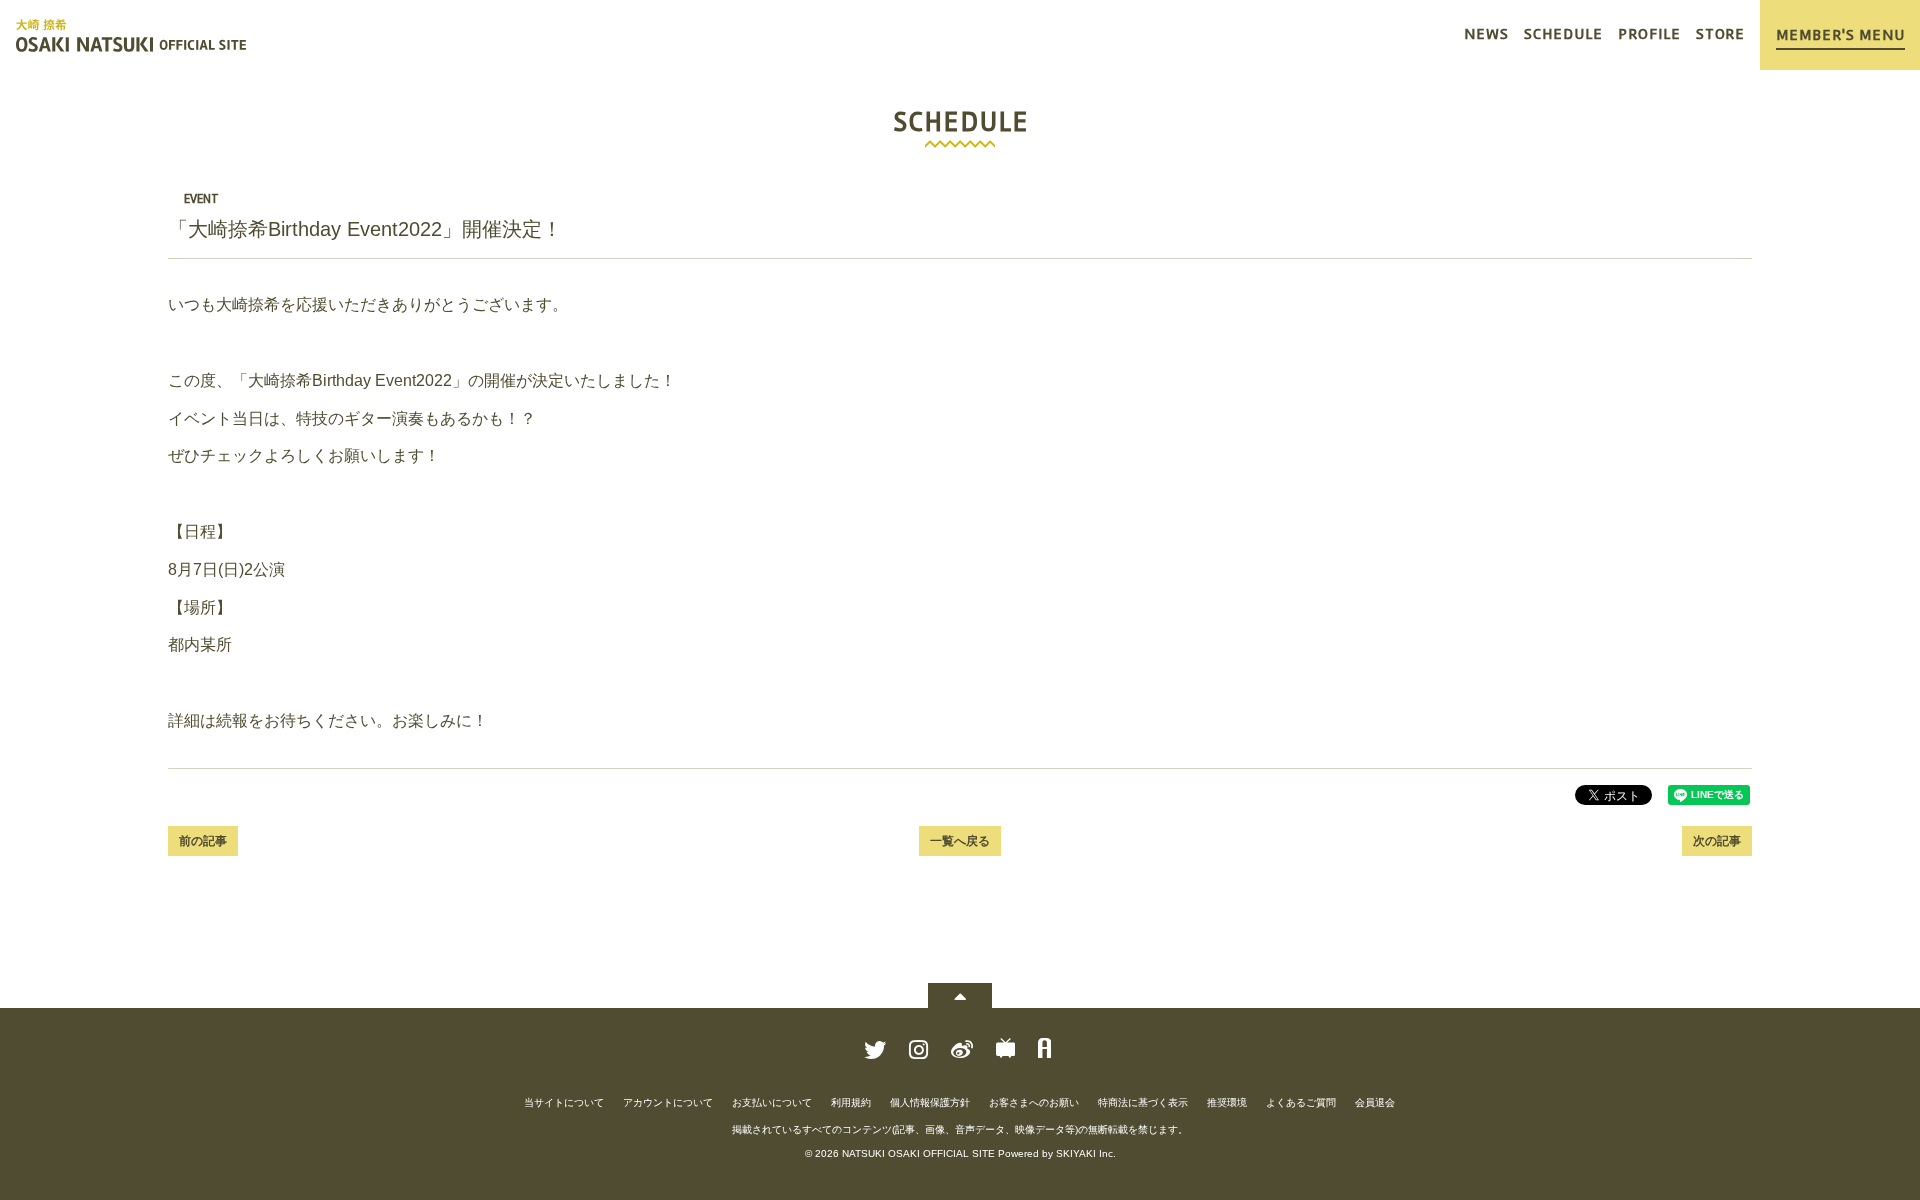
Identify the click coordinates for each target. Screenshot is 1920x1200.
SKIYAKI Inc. (1086, 1153)
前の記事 (203, 841)
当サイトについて (564, 1102)
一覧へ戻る (960, 841)
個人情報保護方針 (930, 1102)
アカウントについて (668, 1102)
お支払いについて (772, 1102)
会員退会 (1375, 1102)
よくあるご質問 (1301, 1102)
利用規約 (851, 1102)
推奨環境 (1227, 1102)
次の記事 (1717, 841)
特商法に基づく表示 (1143, 1102)
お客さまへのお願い (1034, 1102)
